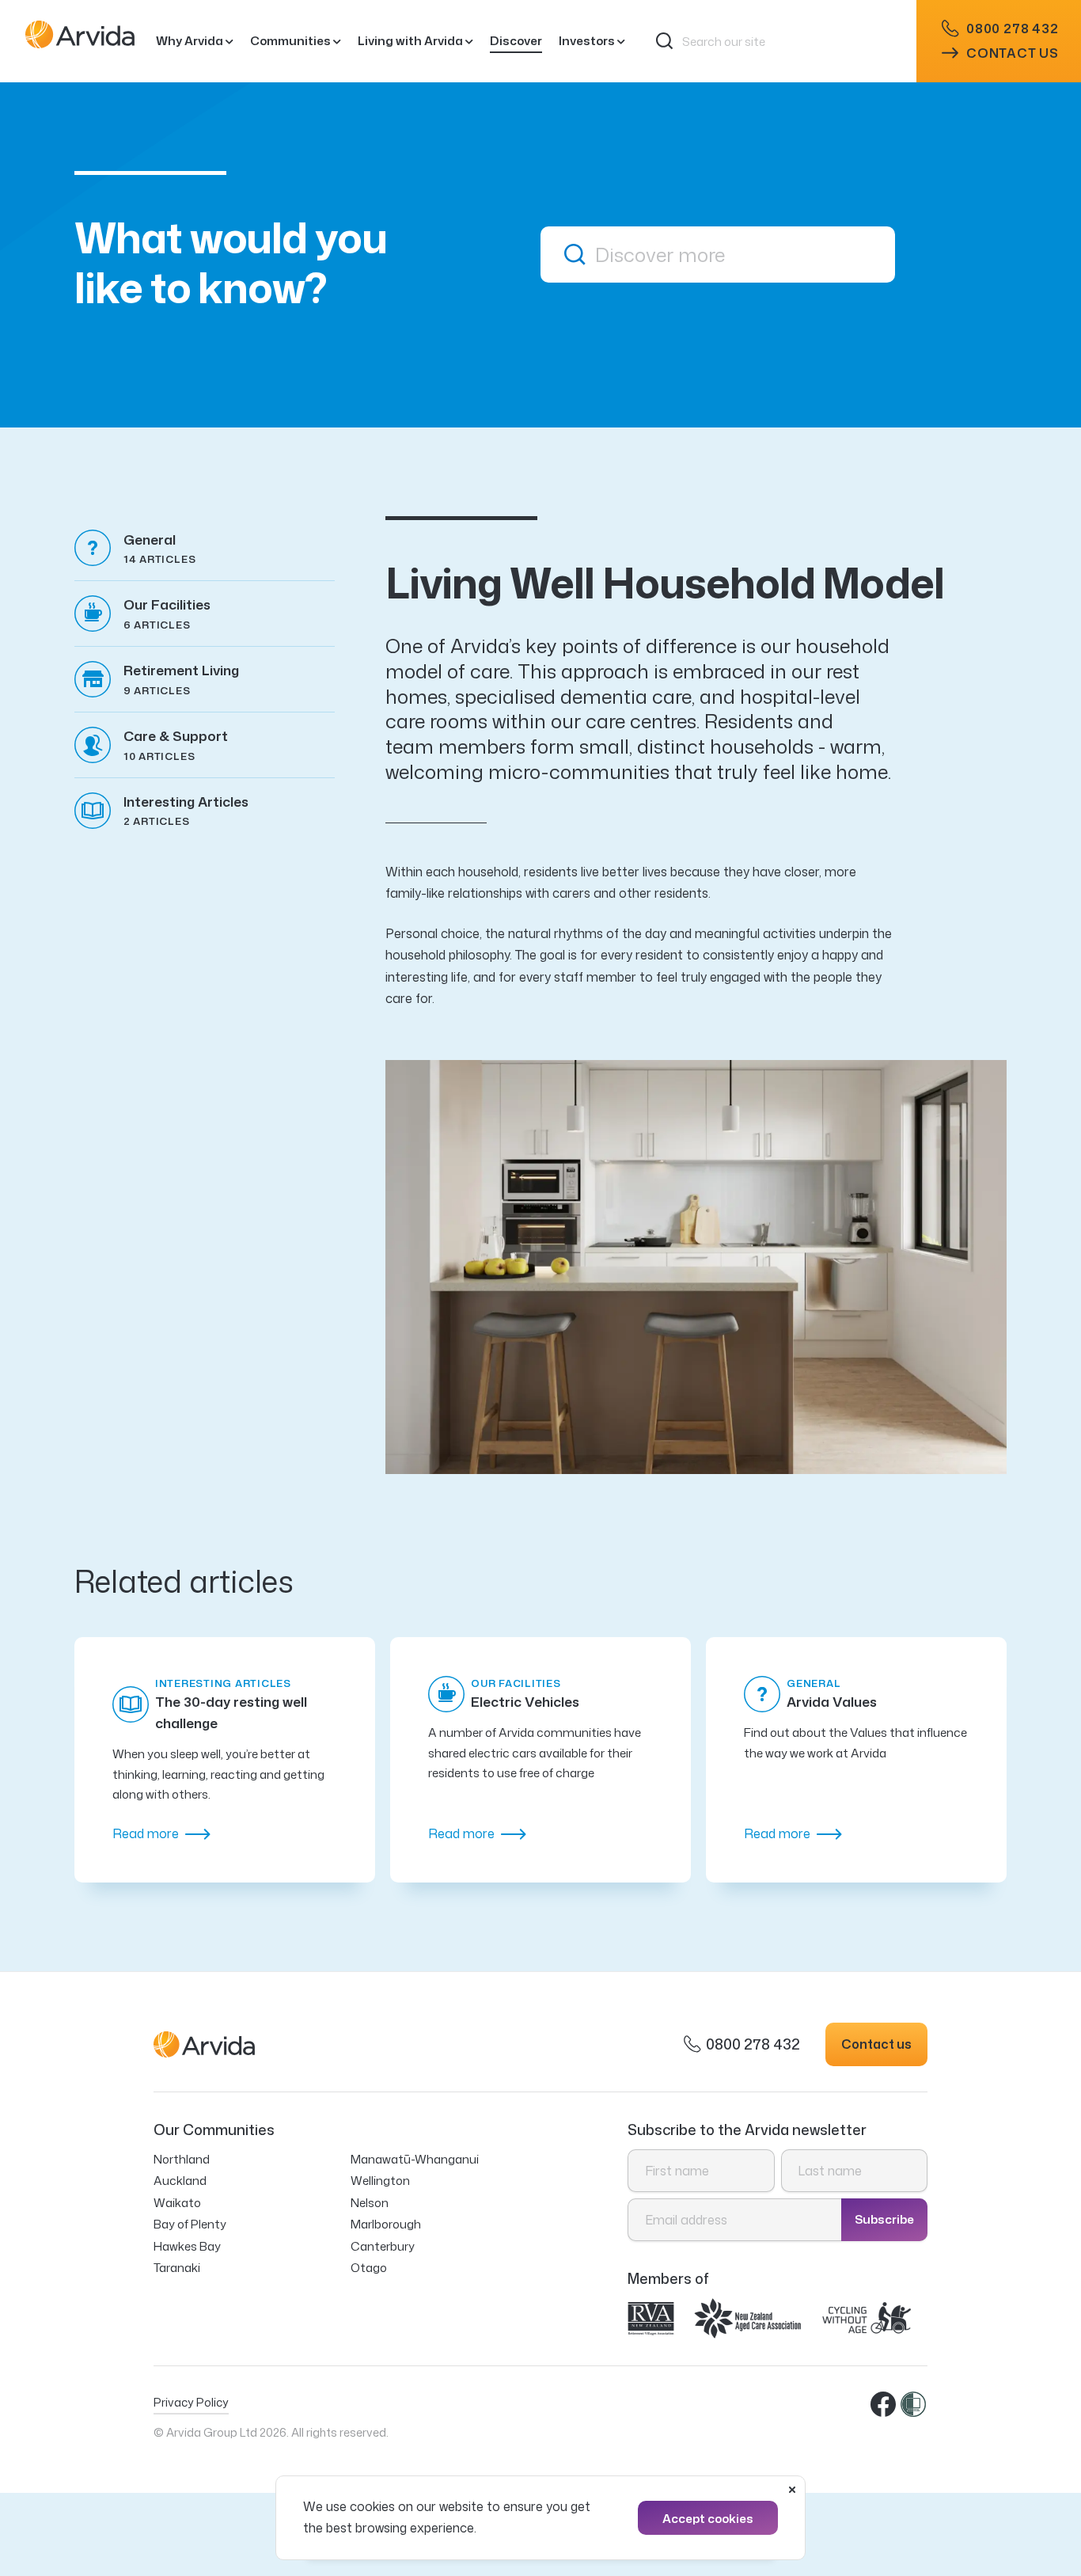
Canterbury (383, 2246)
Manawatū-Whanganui (415, 2159)
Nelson (370, 2203)
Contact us (1013, 53)
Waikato (177, 2203)
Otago (369, 2268)
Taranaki (177, 2268)
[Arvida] (80, 41)
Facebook (884, 2405)
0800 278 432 (1013, 28)
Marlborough (386, 2224)
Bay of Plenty (190, 2224)
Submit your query (575, 255)
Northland (182, 2159)
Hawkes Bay (187, 2246)
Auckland (180, 2181)
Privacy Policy (191, 2402)
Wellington (380, 2181)
